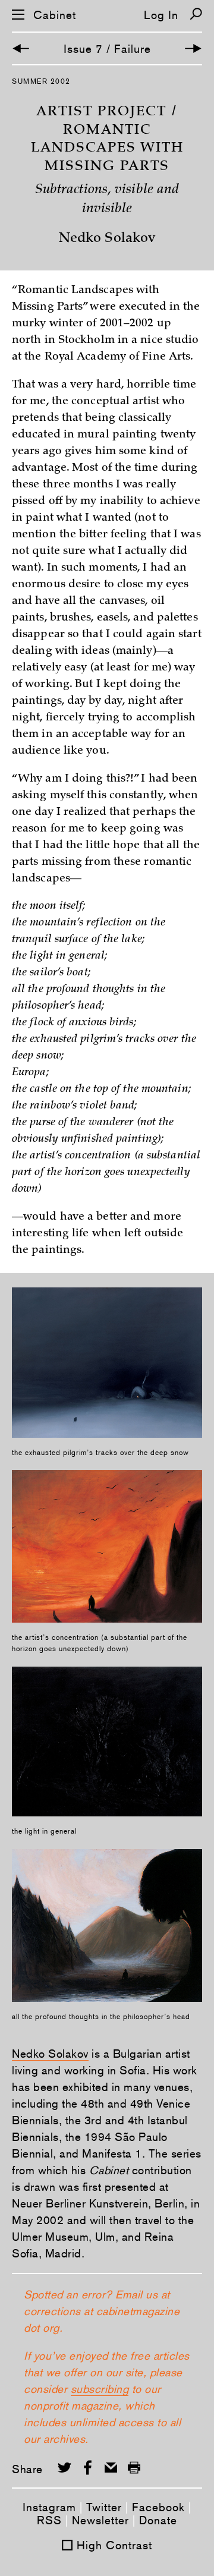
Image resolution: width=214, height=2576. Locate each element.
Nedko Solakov (50, 2054)
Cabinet (55, 15)
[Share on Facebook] (88, 2468)
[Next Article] (193, 48)
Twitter (104, 2507)
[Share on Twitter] (64, 2468)
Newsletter (100, 2520)
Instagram (49, 2507)
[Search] (196, 14)
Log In (161, 15)
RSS (49, 2520)
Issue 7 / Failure (107, 49)
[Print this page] (134, 2468)
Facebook (158, 2507)
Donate (158, 2520)
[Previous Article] (21, 48)
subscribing (100, 2389)
